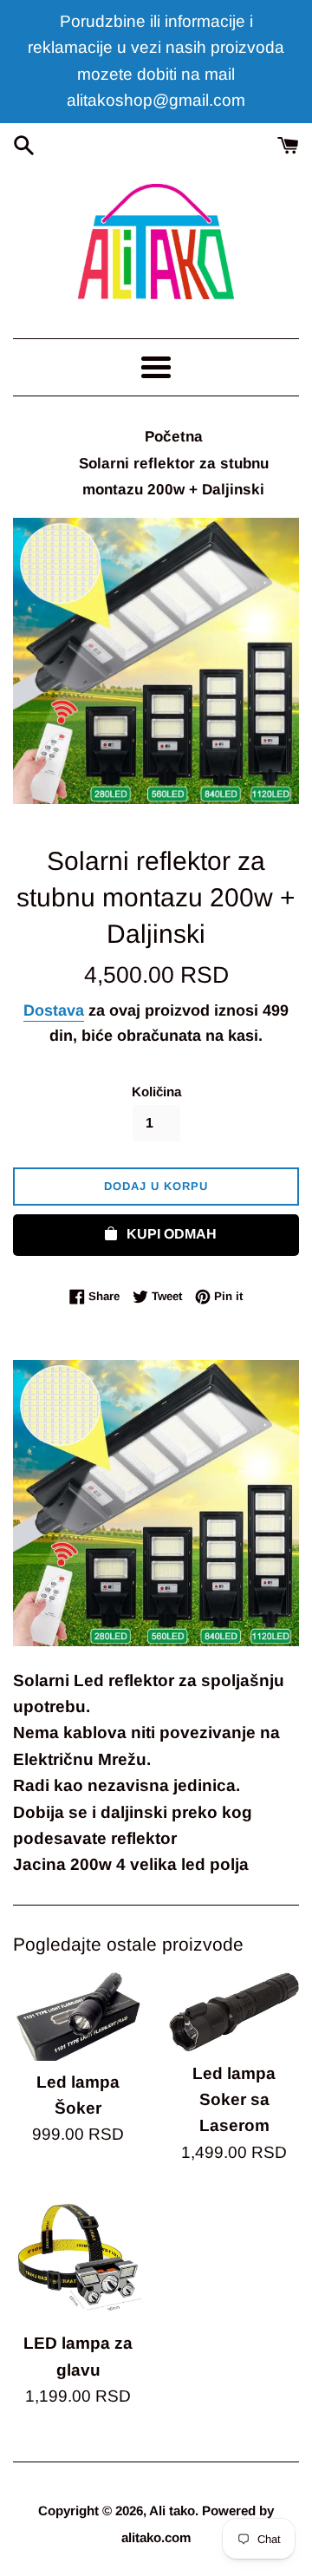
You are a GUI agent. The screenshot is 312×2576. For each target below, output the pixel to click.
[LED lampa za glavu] (78, 2257)
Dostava (54, 1010)
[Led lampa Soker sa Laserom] (234, 2012)
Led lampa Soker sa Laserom (234, 2100)
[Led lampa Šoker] (78, 2016)
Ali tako (172, 2511)
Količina (156, 1092)
